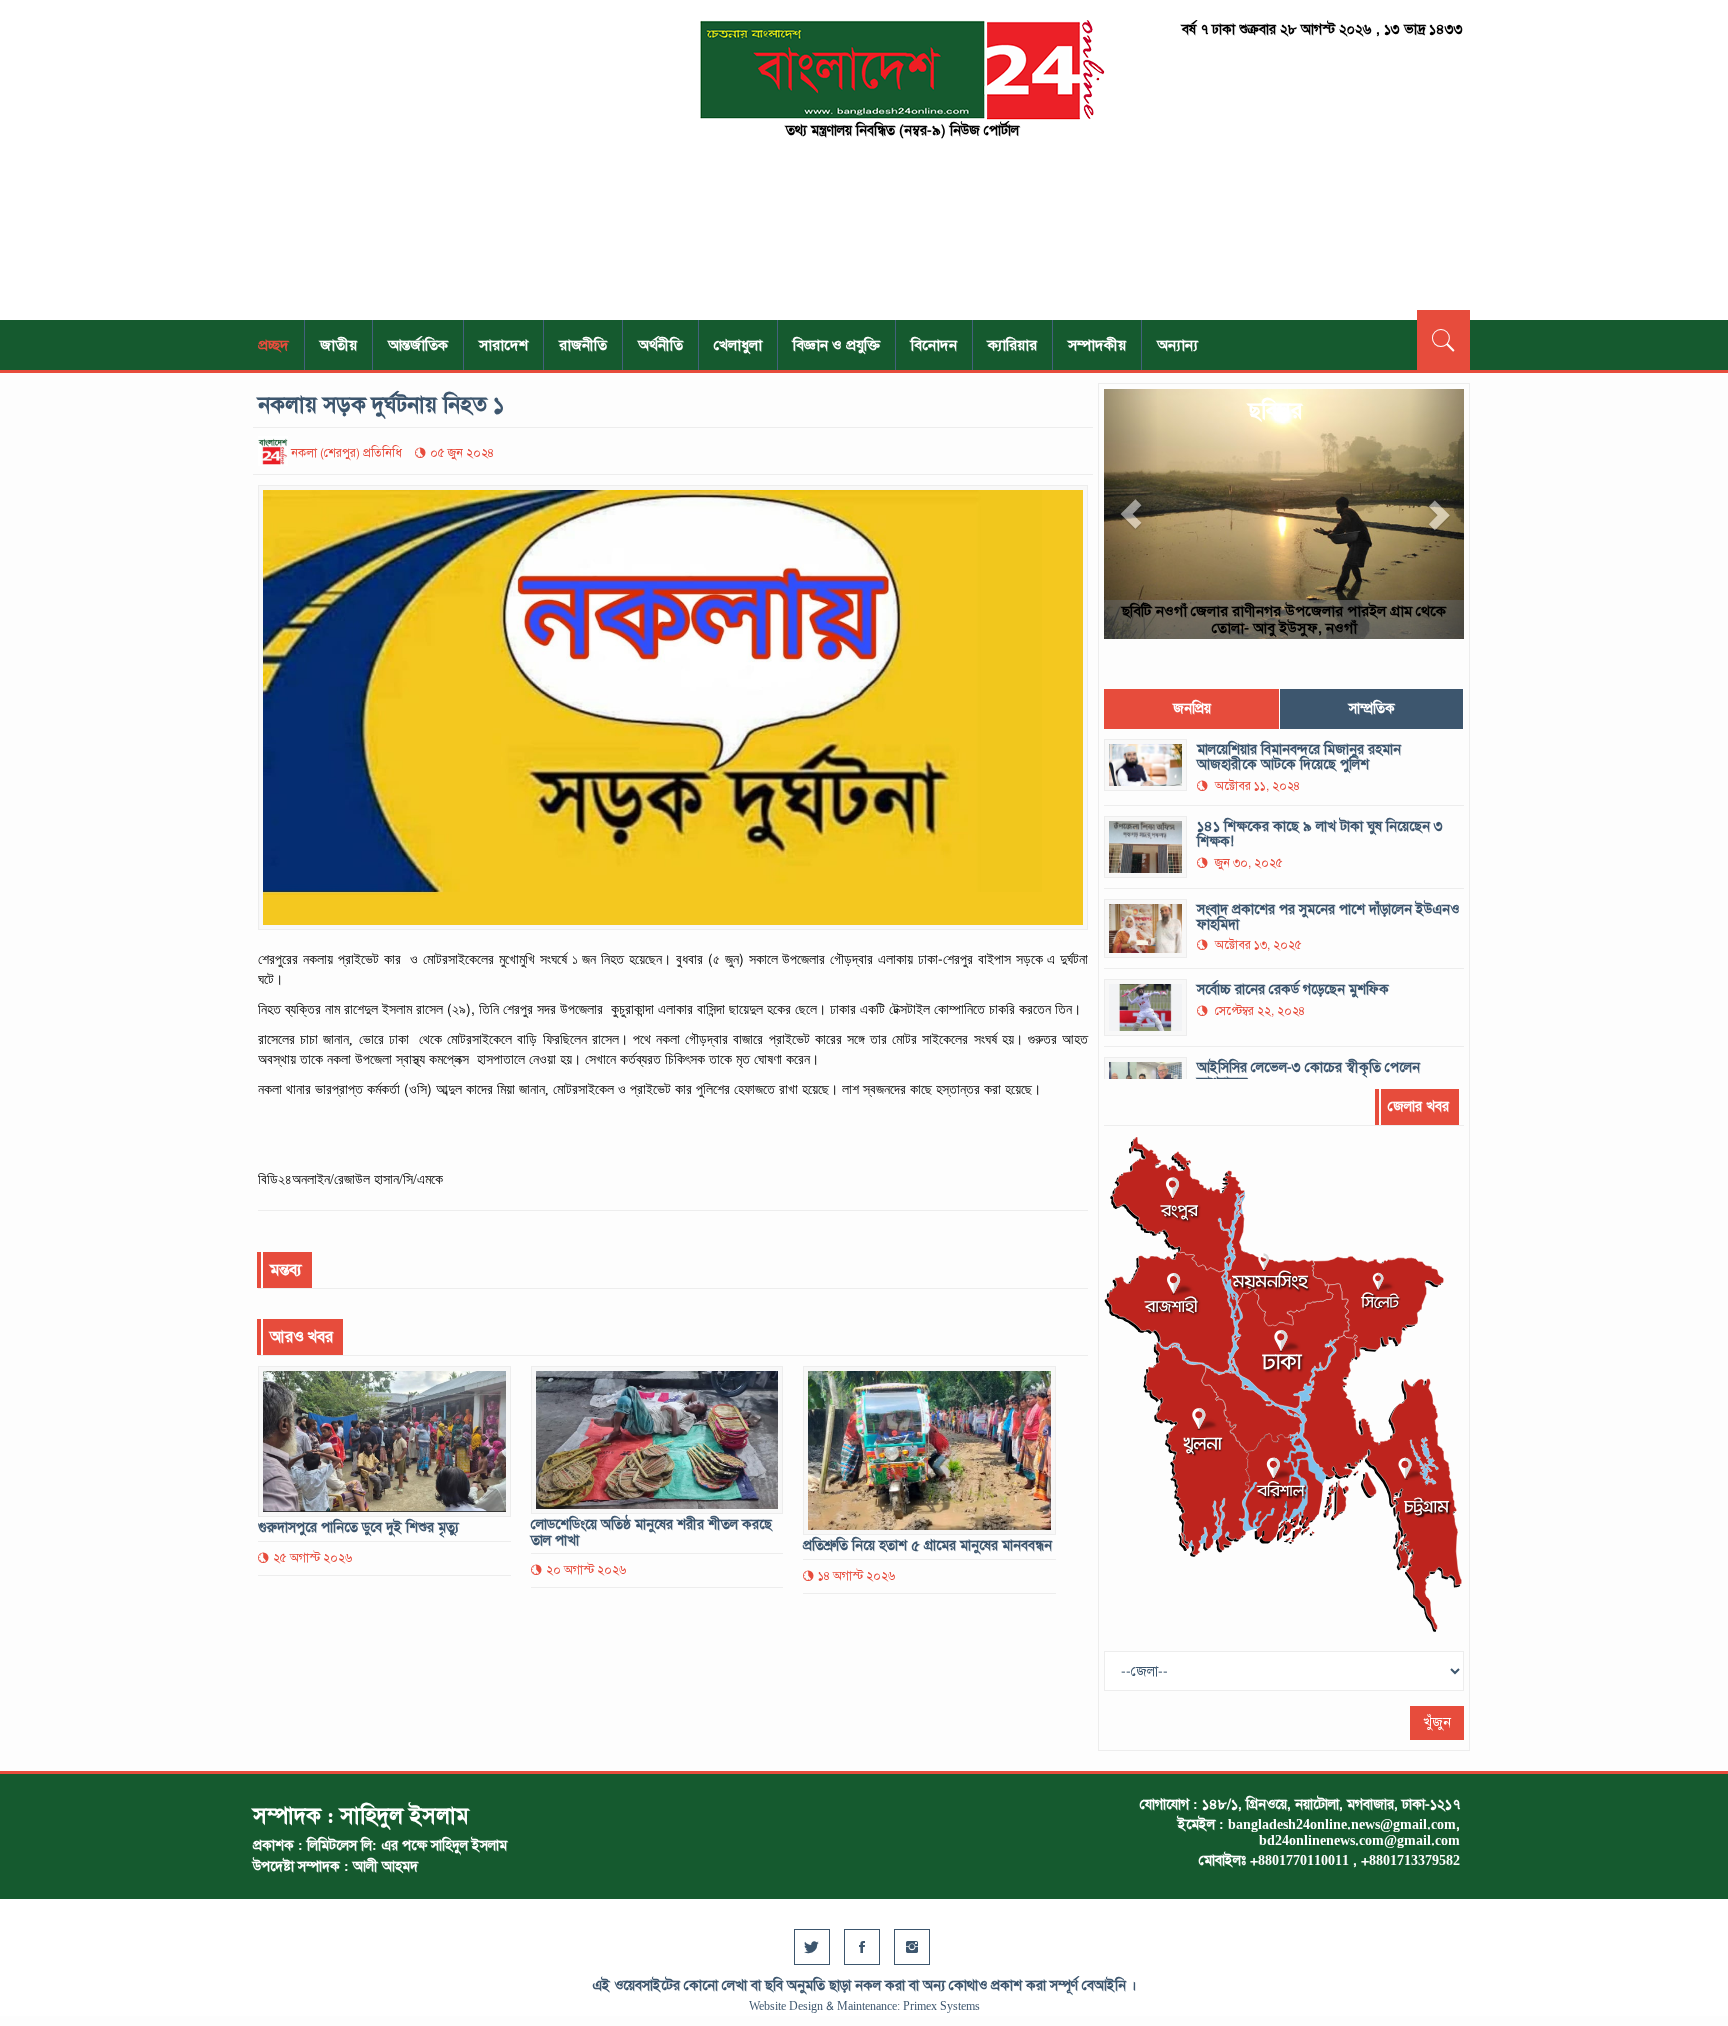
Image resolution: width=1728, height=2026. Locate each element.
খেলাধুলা (738, 345)
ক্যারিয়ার (1012, 345)
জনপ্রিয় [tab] (1192, 708)
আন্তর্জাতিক (418, 345)
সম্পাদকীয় (1097, 345)
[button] (1131, 514)
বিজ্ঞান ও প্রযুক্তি (836, 345)
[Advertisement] (444, 160)
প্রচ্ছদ (273, 345)
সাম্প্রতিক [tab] (1372, 708)
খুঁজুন (1437, 1722)
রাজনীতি (583, 345)
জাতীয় (338, 345)
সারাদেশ (503, 345)
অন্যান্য (1177, 345)
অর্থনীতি (660, 345)
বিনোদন (934, 345)
